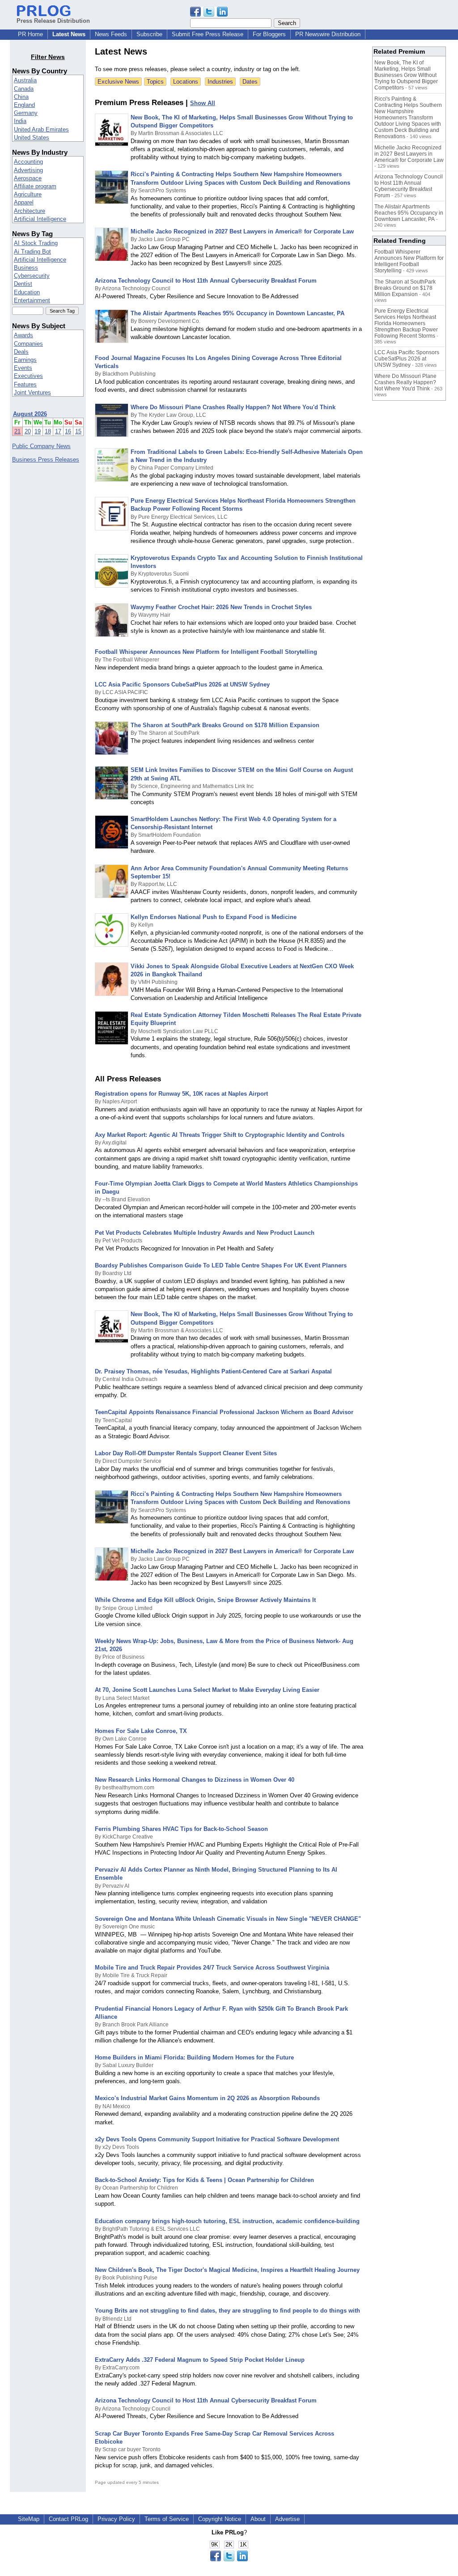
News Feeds (111, 34)
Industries (220, 82)
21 (17, 431)
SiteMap (29, 2519)
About (258, 2519)
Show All (203, 103)
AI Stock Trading (36, 243)
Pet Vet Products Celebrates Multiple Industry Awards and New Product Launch (205, 1233)
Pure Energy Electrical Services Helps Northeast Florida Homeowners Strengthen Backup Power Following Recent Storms (406, 323)
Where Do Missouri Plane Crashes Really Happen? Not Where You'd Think (233, 407)
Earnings (25, 360)
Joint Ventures (32, 392)
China (21, 97)
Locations (186, 82)
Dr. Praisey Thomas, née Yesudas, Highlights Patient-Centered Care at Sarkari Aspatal (213, 1371)
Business (26, 268)
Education (27, 292)
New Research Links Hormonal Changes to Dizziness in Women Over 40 (195, 1780)
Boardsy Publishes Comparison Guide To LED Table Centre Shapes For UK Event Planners (221, 1265)
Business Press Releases (46, 460)
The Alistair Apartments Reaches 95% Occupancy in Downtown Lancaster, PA (237, 313)
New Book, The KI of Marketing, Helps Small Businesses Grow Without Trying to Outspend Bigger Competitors (406, 75)
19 (38, 431)
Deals (21, 352)
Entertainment (32, 300)
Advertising (28, 170)
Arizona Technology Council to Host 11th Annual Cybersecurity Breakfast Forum (206, 281)
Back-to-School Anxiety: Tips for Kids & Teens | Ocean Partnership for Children (204, 2180)
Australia (25, 80)
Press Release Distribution (53, 21)
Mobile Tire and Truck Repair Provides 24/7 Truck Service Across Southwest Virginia (212, 1968)
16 (68, 431)
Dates (250, 82)
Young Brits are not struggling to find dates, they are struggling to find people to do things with (227, 2311)
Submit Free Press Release (208, 34)
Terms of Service (167, 2519)
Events (23, 368)
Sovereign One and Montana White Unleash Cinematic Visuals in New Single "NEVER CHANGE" (228, 1919)
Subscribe (149, 34)
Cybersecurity (32, 276)
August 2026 (30, 414)
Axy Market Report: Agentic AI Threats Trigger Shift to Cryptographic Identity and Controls (220, 1135)
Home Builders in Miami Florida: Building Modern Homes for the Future (194, 2057)
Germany (26, 113)
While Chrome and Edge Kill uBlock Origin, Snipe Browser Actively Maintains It (205, 1600)
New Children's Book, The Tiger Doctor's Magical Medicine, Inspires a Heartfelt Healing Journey (227, 2270)
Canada (24, 89)
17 (58, 431)
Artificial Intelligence (40, 219)
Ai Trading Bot (32, 252)
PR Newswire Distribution (328, 34)
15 (78, 431)
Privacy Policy (116, 2519)
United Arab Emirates (41, 129)
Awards (23, 335)
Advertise (287, 2519)
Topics (155, 82)
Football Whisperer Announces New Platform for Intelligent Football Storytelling (206, 652)
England (24, 105)
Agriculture (28, 194)
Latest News (69, 34)
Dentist (23, 284)
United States (32, 138)
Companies (28, 344)
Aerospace (28, 178)
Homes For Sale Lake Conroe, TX (141, 1731)
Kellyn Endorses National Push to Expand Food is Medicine (214, 917)
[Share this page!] (209, 15)
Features (25, 384)
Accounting (28, 162)
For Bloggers (269, 34)
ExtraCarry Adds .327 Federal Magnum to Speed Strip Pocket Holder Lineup (200, 2360)
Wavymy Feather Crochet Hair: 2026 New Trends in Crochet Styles (221, 607)
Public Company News (41, 446)
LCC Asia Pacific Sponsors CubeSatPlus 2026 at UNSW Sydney (182, 684)
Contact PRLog (68, 2519)
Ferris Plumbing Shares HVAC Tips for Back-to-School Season (181, 1829)
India (20, 121)
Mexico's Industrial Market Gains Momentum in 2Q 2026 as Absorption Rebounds (207, 2098)
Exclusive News (118, 82)
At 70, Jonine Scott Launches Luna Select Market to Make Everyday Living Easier (207, 1690)
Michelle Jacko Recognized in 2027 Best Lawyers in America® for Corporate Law (242, 231)
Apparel (24, 202)
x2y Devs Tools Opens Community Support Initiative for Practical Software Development (217, 2139)
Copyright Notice (220, 2519)
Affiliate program (35, 186)
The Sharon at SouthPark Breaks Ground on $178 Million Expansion (225, 725)
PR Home (30, 34)
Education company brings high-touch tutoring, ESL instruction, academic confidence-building (227, 2221)
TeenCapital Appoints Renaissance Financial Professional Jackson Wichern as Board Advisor (224, 1412)
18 (48, 431)
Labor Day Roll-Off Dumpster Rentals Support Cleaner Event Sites (186, 1453)
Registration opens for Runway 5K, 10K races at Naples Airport (181, 1094)
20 (28, 431)
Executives (28, 376)
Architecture (30, 211)
